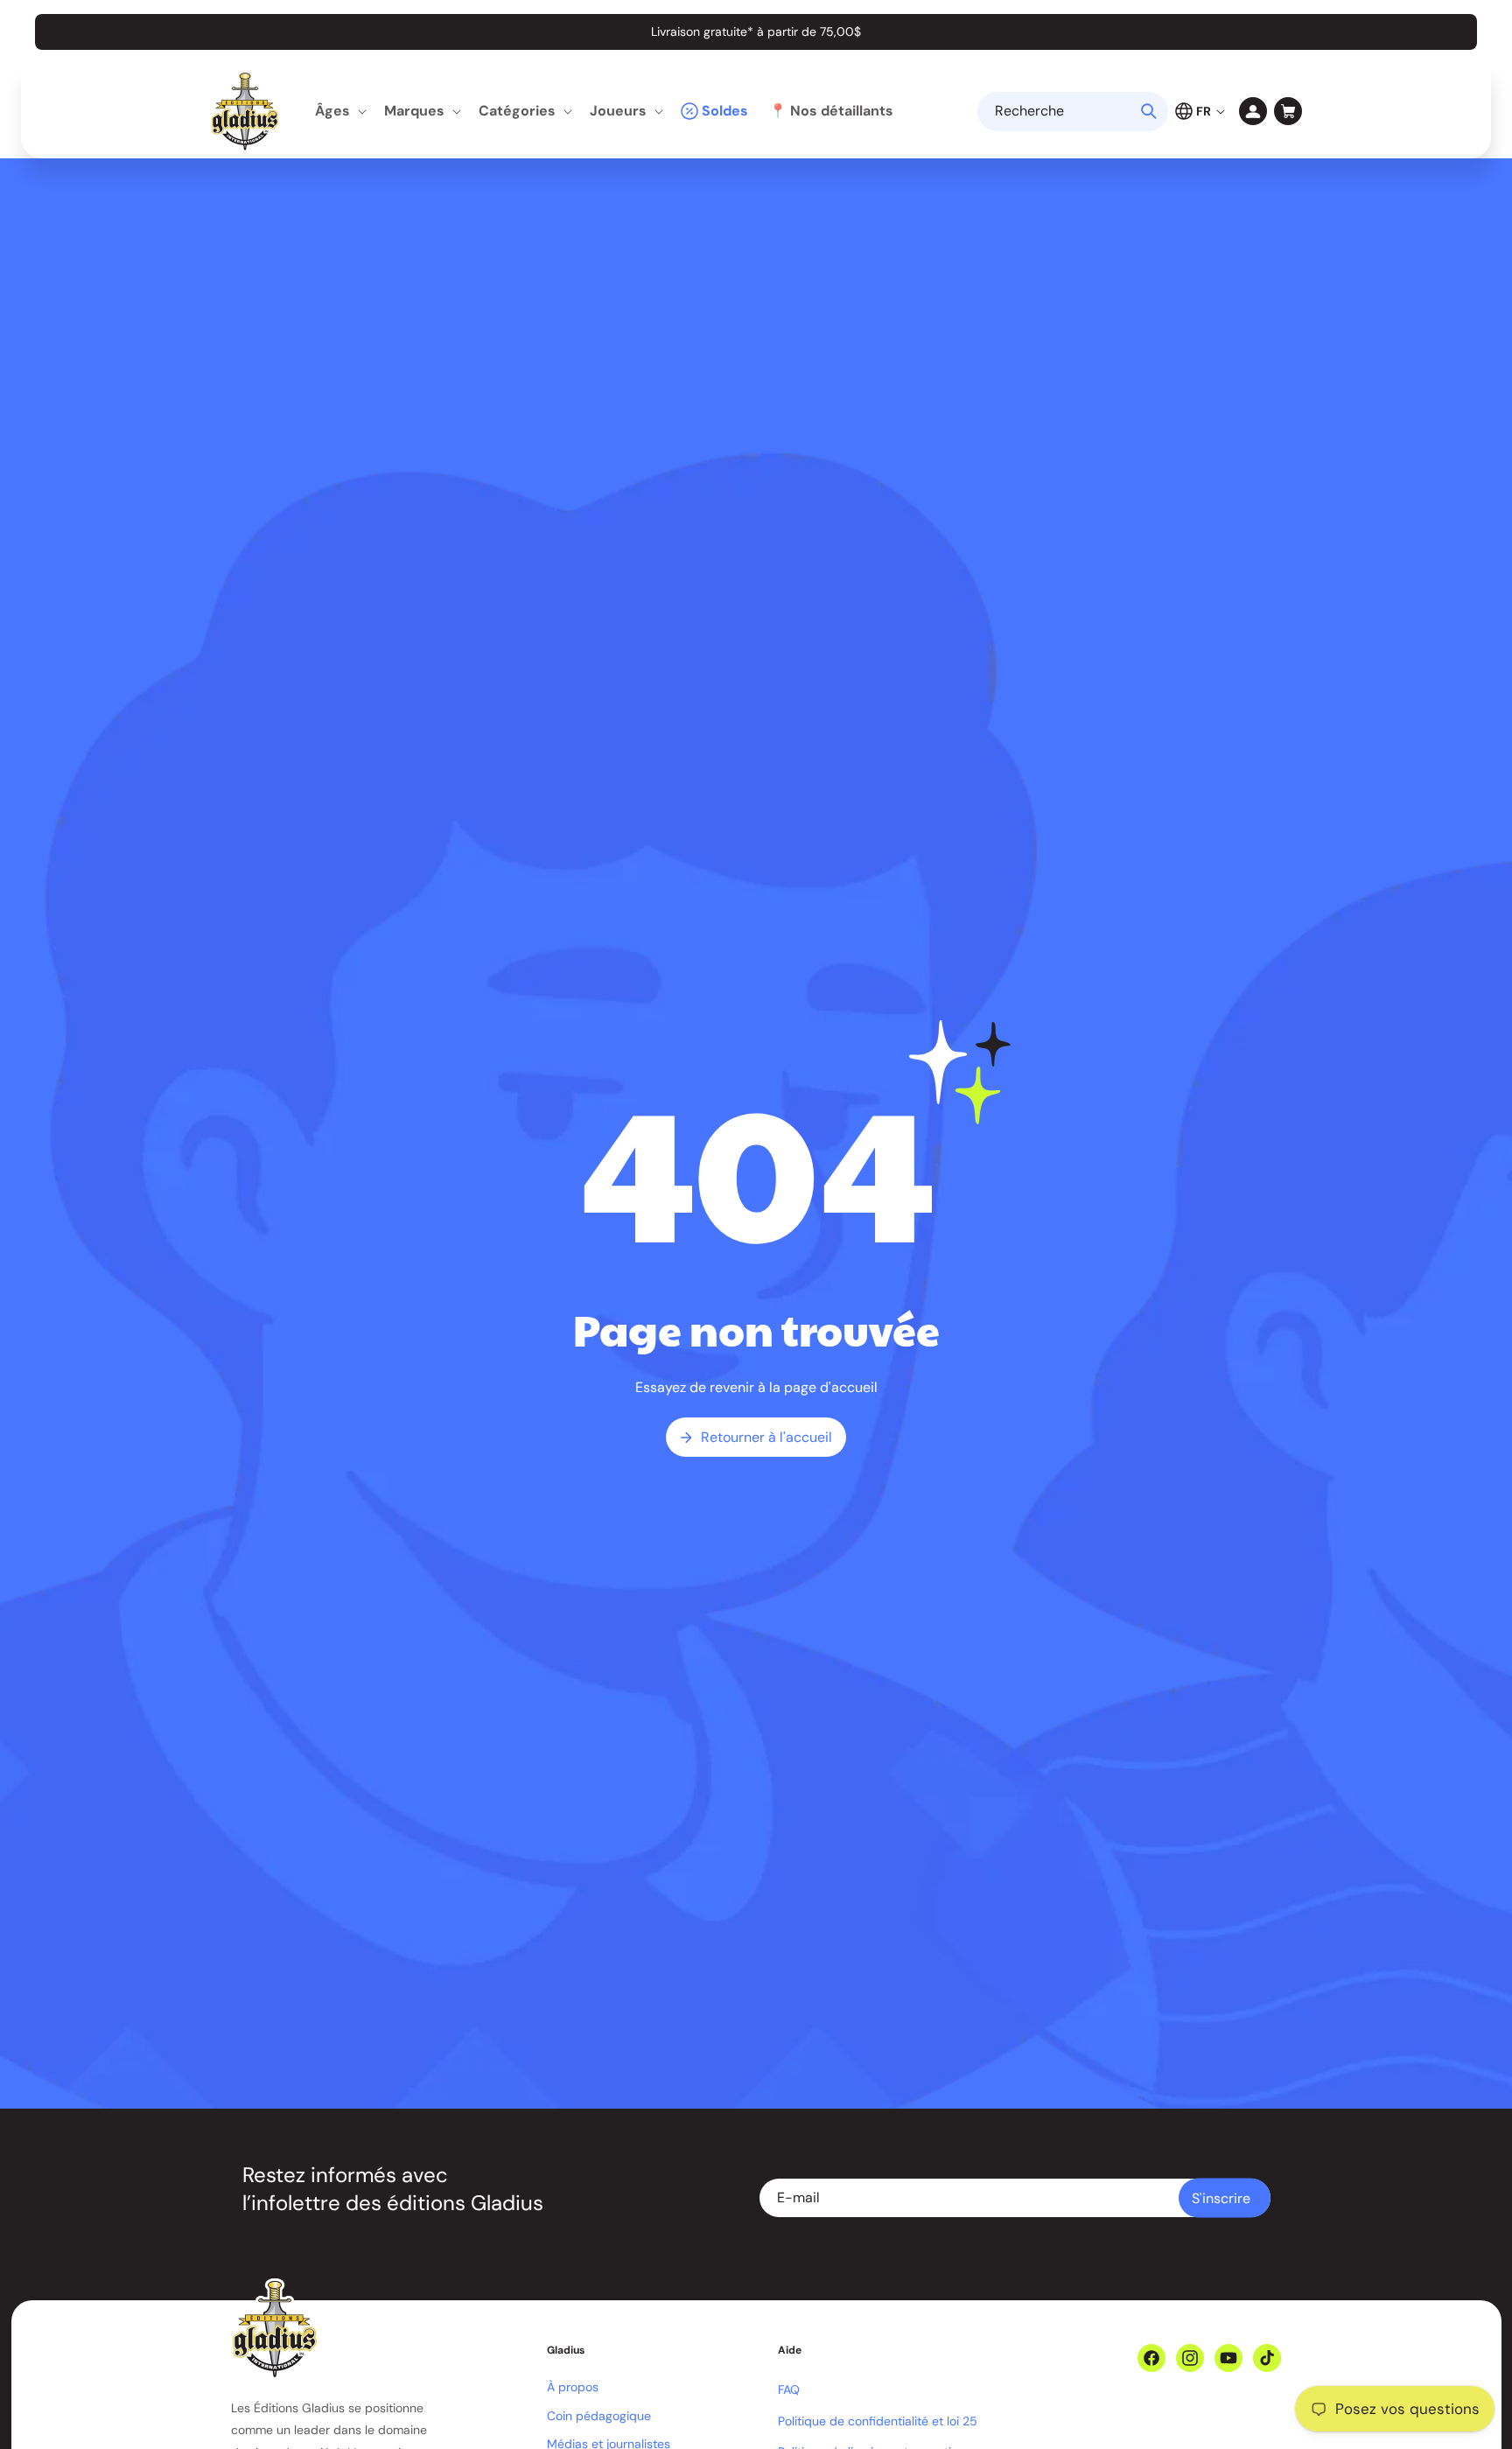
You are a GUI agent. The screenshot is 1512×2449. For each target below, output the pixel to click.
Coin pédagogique (599, 2416)
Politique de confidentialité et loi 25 (878, 2421)
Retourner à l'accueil (766, 1437)
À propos (573, 2387)
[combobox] (1073, 112)
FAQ (789, 2390)
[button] (339, 112)
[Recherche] (1149, 111)
